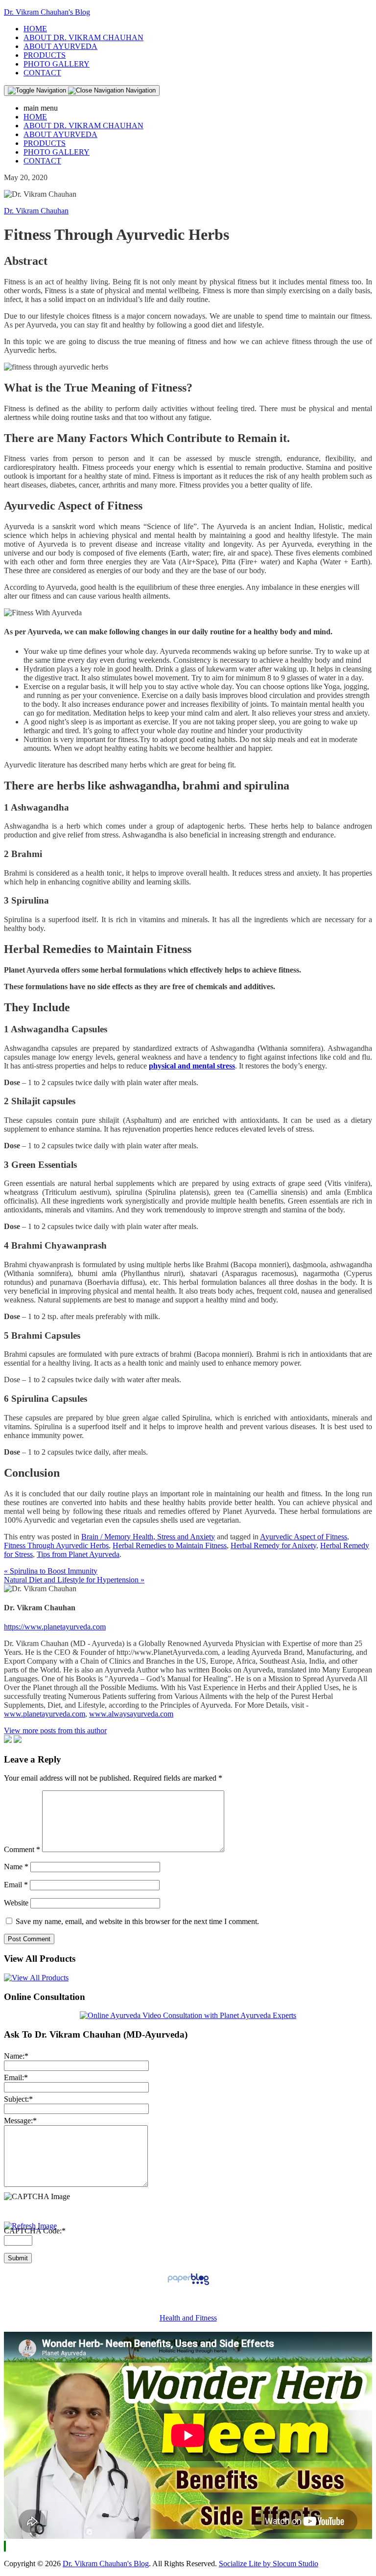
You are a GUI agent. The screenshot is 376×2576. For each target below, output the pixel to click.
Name (16, 1867)
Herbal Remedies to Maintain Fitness (170, 1545)
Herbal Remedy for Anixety (273, 1545)
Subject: (18, 2099)
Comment (22, 1849)
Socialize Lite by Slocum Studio (269, 2564)
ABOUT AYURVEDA (60, 46)
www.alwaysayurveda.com (131, 1714)
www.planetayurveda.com (45, 1714)
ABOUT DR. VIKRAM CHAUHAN (83, 37)
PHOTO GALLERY (57, 64)
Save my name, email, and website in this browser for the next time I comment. (137, 1921)
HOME (35, 29)
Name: (16, 2056)
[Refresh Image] (30, 2226)
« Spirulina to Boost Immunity (51, 1571)
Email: (16, 2077)
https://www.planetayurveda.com (55, 1627)
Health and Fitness (188, 2318)
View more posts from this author (55, 1730)
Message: (20, 2121)
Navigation (140, 90)
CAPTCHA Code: (35, 2231)
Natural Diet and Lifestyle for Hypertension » (74, 1580)
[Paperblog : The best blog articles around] (188, 2285)
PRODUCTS (45, 55)
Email (16, 1885)
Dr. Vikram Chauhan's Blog (47, 12)
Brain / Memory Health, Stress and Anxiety (148, 1537)
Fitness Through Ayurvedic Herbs (56, 1545)
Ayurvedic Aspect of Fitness (304, 1537)
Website (16, 1903)
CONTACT (42, 73)
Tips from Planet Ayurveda (78, 1554)
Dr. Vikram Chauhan (36, 211)
